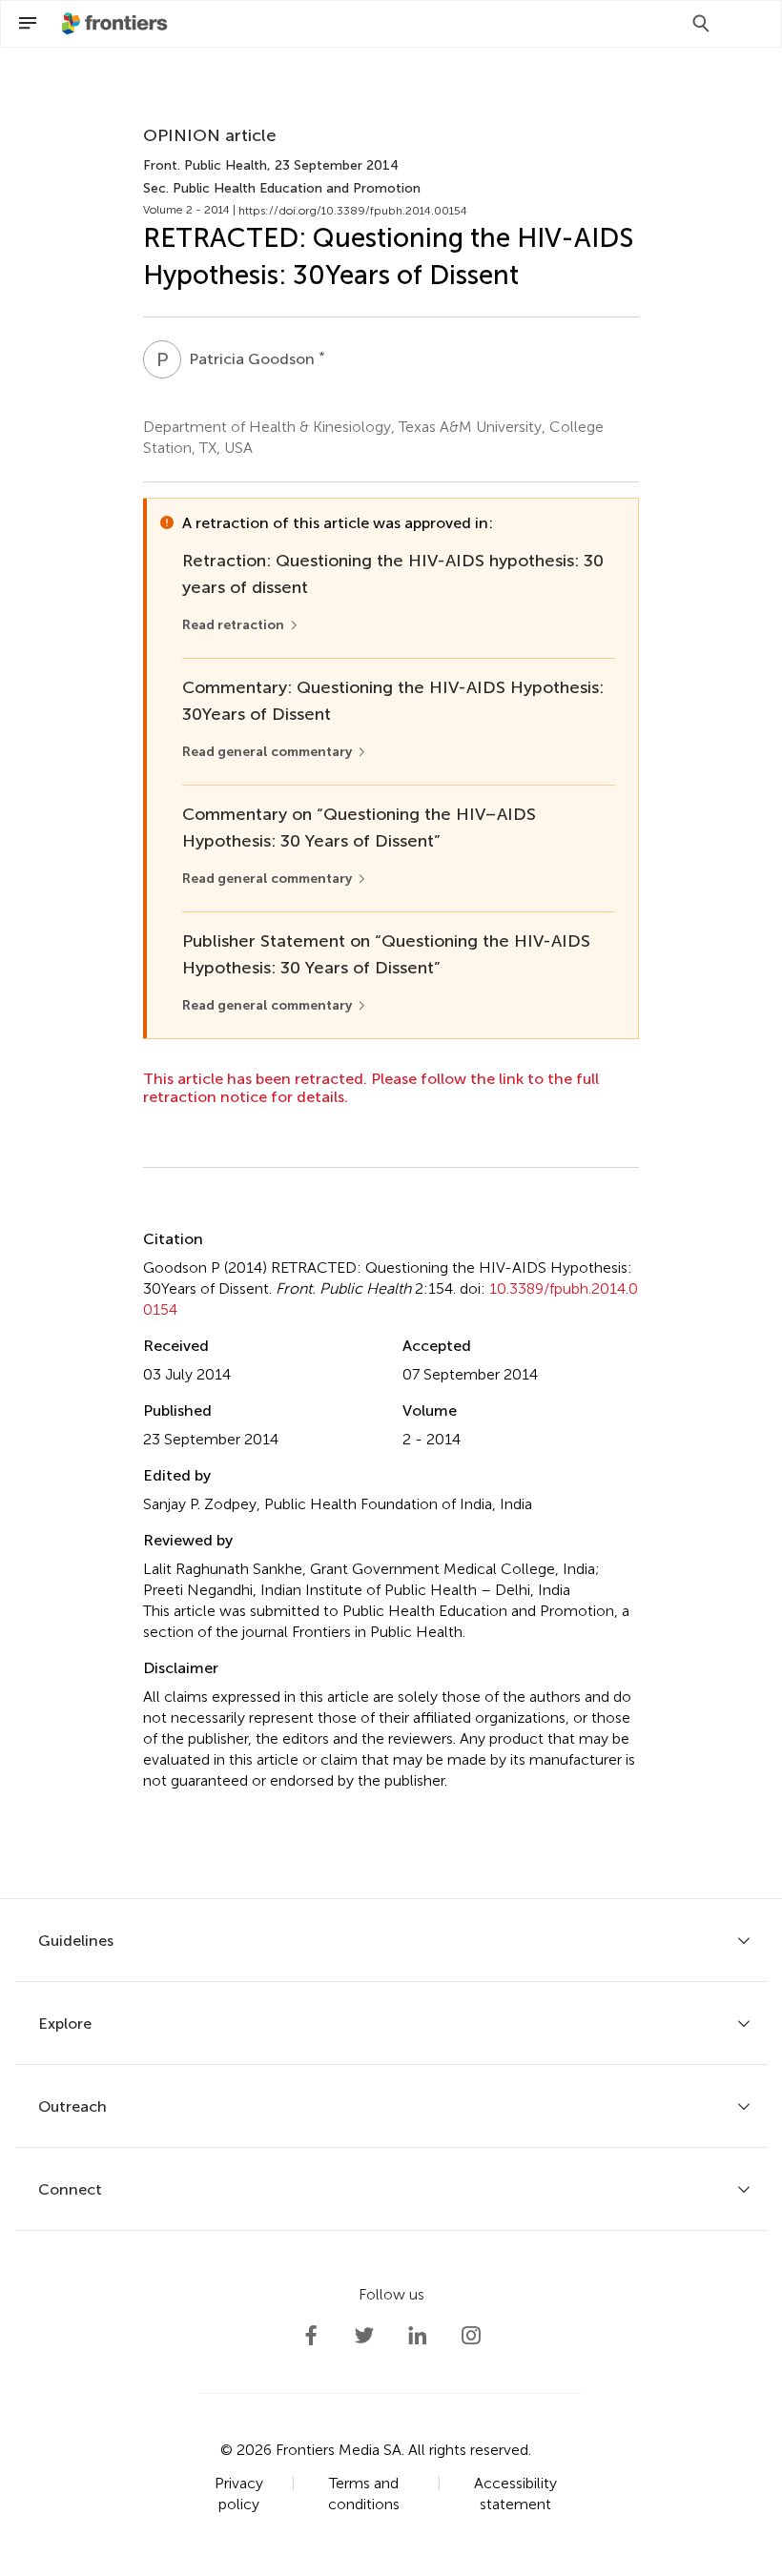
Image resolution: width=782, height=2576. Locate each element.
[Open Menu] (28, 24)
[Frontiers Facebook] (311, 2336)
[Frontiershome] (116, 24)
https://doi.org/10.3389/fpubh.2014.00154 (353, 211)
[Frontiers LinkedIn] (418, 2336)
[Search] (701, 24)
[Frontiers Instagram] (471, 2336)
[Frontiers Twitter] (364, 2336)
